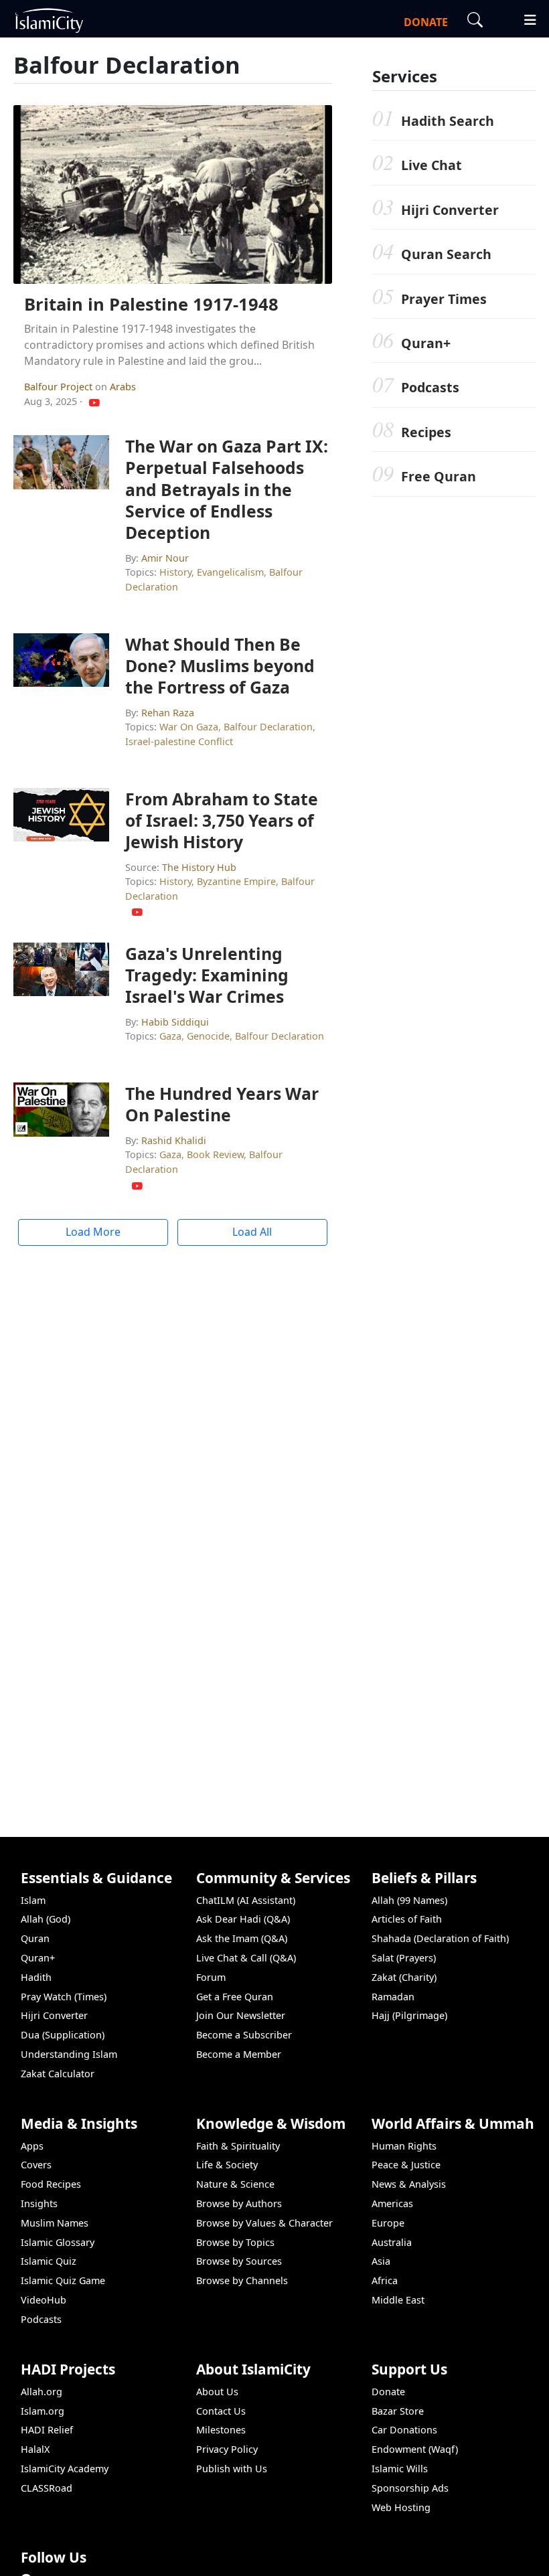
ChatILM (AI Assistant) (246, 1900)
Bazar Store (398, 2411)
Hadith (36, 1977)
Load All (252, 1232)
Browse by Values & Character (264, 2223)
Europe (388, 2223)
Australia (392, 2242)
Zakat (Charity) (404, 1977)
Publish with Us (232, 2469)
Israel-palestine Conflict (179, 741)
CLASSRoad (47, 2488)
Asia (381, 2261)
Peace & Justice (406, 2165)
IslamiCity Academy (65, 2469)
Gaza (170, 1036)
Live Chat (432, 165)
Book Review (215, 1154)
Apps (32, 2146)
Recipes (426, 432)
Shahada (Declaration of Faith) (440, 1938)
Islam (33, 1900)
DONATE (426, 22)
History (175, 572)
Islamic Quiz (49, 2261)
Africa (385, 2280)
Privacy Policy (227, 2449)
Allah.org (42, 2392)
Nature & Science (235, 2184)
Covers (36, 2165)
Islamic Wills (400, 2469)
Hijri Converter (450, 210)
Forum (211, 1977)
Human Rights (404, 2146)
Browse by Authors (239, 2203)
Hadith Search (448, 121)
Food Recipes (51, 2184)
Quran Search (446, 254)
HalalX (35, 2449)
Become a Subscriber (244, 2035)
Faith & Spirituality (238, 2146)
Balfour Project (60, 387)
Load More (93, 1232)
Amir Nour (165, 558)
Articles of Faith (407, 1919)
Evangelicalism (230, 572)
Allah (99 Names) (409, 1900)
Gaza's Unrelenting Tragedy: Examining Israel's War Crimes (207, 975)
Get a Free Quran (235, 1997)
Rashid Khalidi (174, 1140)
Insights (39, 2203)
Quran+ (426, 343)
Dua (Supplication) (63, 2035)
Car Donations (404, 2430)
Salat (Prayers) (404, 1958)
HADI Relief (47, 2430)
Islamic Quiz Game (63, 2280)
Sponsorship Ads (410, 2488)
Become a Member (239, 2054)
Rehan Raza (168, 713)
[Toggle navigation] (524, 18)
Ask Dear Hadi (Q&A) (243, 1919)
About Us (217, 2392)
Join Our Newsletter (241, 2015)
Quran (35, 1938)
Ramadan (393, 1997)
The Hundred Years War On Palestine (222, 1104)
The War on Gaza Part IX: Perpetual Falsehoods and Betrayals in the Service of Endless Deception (227, 489)
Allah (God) (46, 1919)
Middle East (398, 2300)
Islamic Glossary (58, 2242)
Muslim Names (55, 2223)
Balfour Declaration (268, 727)
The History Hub (199, 867)
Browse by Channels (242, 2280)
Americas (392, 2203)
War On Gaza (189, 727)
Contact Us (221, 2411)
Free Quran (439, 476)
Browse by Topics (235, 2242)
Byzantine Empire (236, 881)
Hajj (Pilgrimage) (409, 2015)
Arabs (123, 387)
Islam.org (43, 2411)
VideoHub (44, 2300)
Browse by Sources (239, 2261)
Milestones (221, 2430)
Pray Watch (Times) (64, 1997)
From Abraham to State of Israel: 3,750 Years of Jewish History (222, 820)
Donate (388, 2392)
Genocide (208, 1036)
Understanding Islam (69, 2054)
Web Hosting (401, 2507)
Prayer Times (444, 299)
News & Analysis (409, 2184)
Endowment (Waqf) (415, 2449)
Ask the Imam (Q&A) (242, 1938)
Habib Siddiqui (175, 1022)
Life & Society (227, 2165)
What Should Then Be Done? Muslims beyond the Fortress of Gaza (220, 665)
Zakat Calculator (58, 2074)
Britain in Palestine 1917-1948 (151, 304)
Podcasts (430, 387)
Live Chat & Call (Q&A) (246, 1958)
